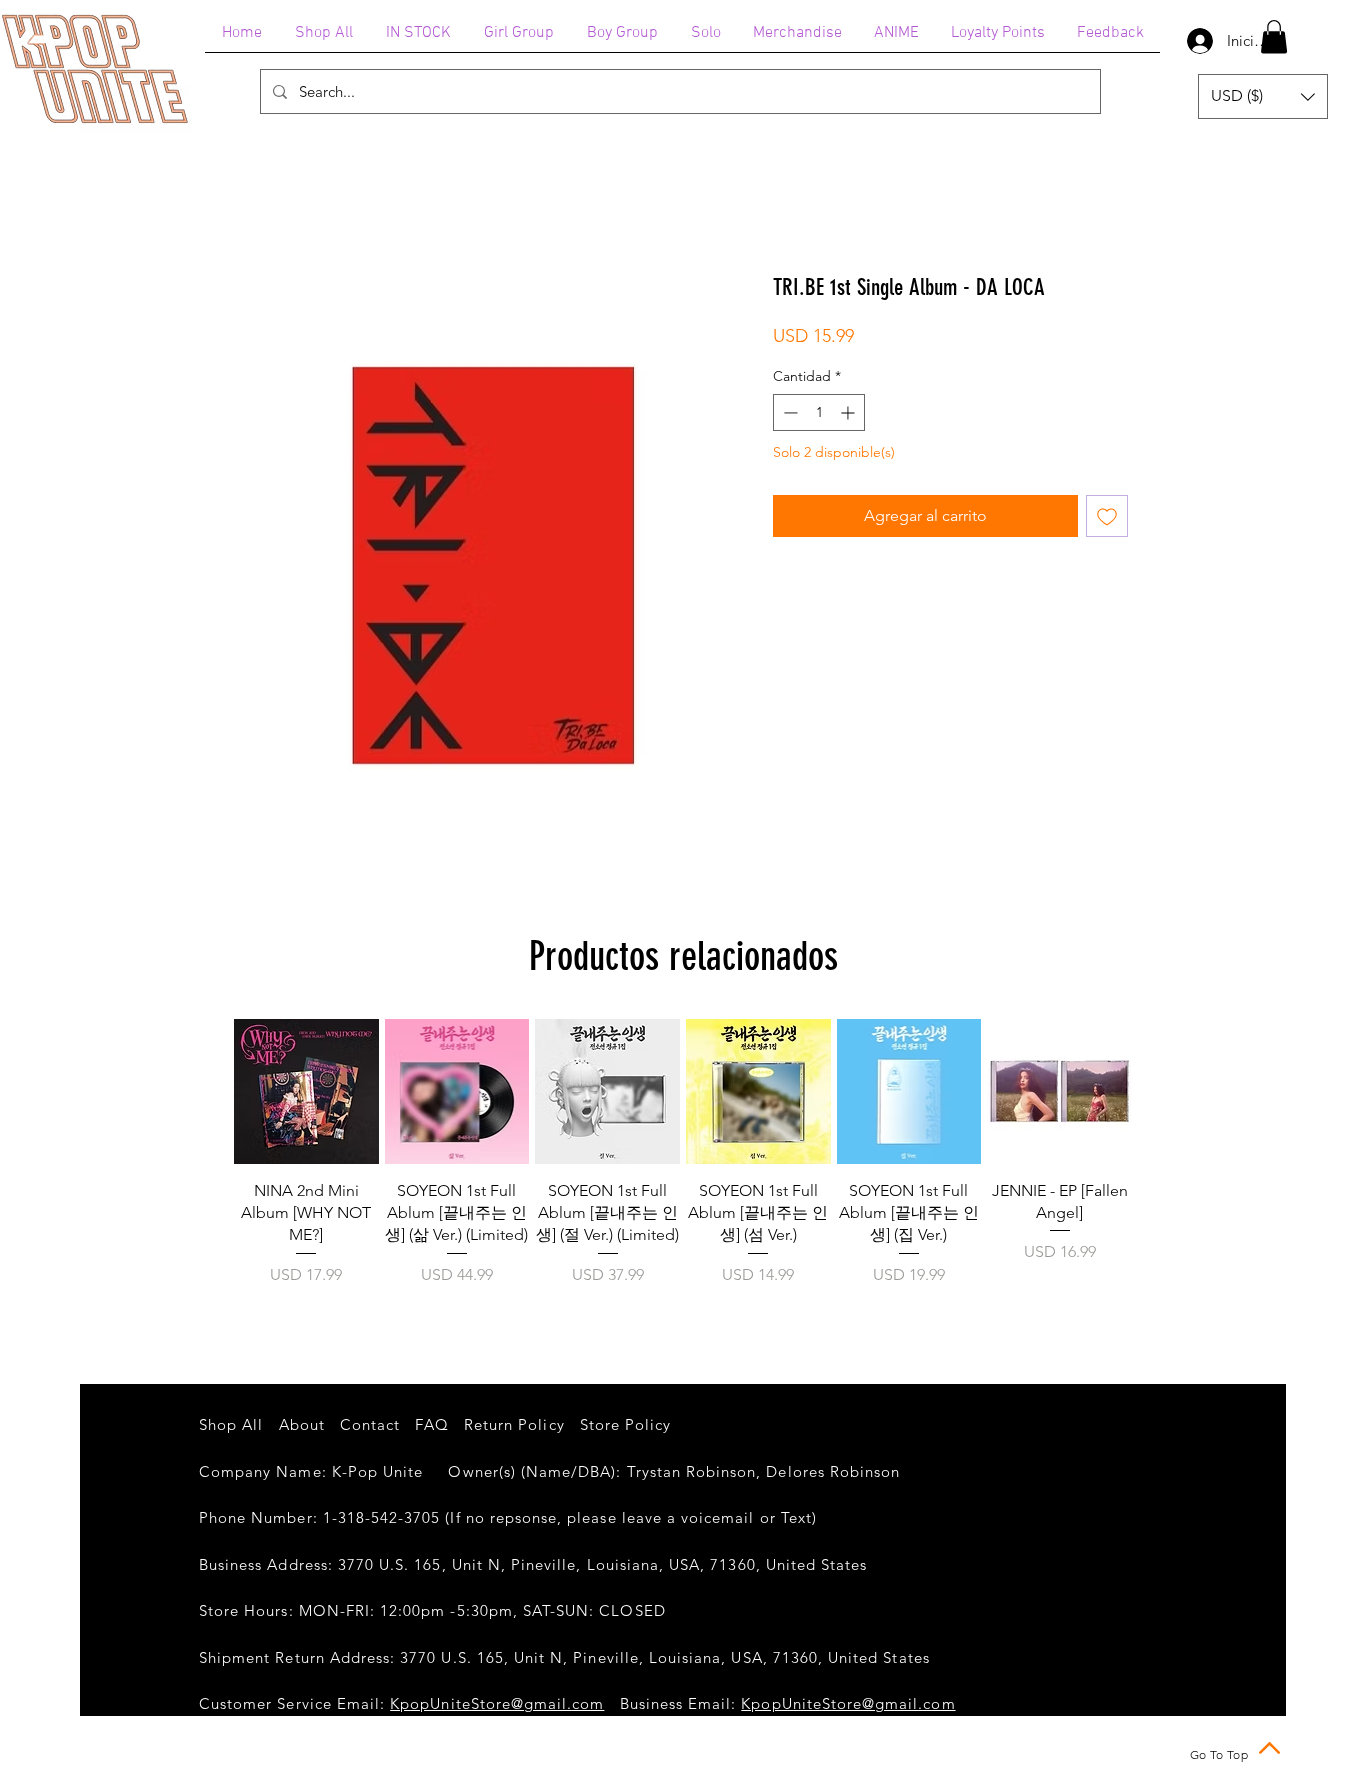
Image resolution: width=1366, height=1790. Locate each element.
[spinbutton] (819, 412)
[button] (1274, 36)
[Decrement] (788, 412)
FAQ (431, 1424)
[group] (683, 1164)
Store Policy (626, 1424)
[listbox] (1263, 96)
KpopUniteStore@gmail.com (497, 1703)
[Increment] (849, 412)
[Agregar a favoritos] (1107, 516)
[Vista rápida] (306, 1091)
